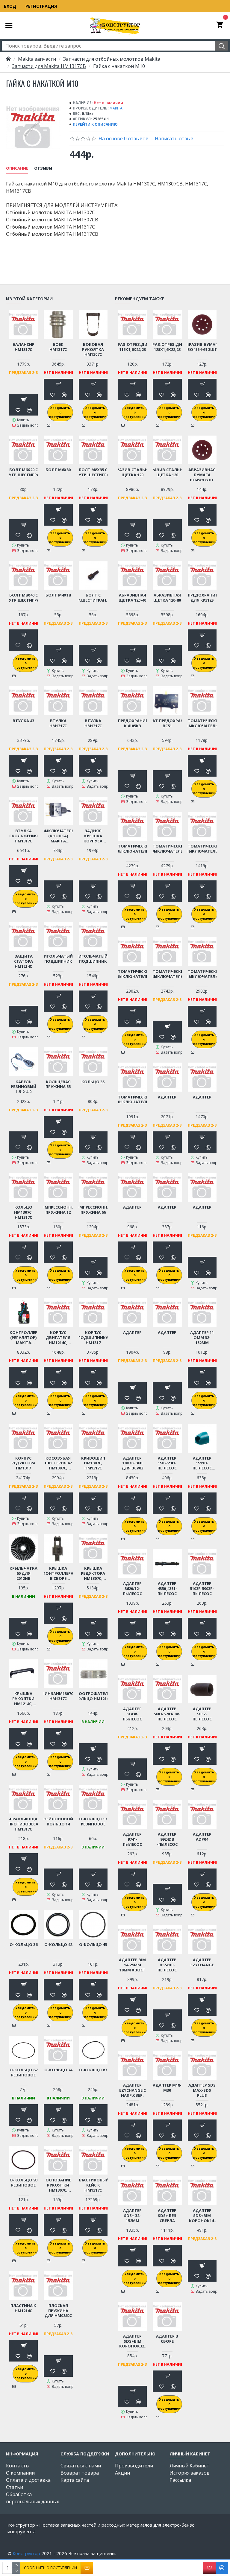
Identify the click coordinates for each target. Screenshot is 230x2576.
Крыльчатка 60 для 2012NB (24, 1573)
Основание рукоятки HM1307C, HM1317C (58, 2185)
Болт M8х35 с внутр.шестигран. (93, 472)
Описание (17, 168)
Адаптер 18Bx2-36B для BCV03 (132, 1463)
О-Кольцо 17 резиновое (93, 1822)
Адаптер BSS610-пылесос (167, 1965)
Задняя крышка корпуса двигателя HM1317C (93, 836)
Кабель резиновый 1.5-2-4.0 (24, 1087)
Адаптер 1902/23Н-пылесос (167, 1463)
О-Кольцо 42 (58, 1945)
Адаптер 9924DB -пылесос (167, 1839)
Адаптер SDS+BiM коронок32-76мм (132, 2341)
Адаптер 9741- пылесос (132, 1839)
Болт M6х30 (58, 470)
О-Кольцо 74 (58, 2070)
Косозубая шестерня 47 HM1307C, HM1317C (58, 1463)
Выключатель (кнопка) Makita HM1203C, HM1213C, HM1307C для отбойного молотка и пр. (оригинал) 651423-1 (58, 836)
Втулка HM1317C (58, 723)
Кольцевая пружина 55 (58, 1084)
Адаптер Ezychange (202, 1962)
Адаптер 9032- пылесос (202, 1714)
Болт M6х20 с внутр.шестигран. (23, 472)
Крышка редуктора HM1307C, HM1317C (93, 1573)
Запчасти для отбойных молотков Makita (112, 59)
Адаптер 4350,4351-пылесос (167, 1589)
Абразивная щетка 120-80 (167, 598)
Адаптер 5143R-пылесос (132, 1714)
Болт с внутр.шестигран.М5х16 (93, 598)
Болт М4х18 (58, 595)
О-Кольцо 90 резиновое (24, 2183)
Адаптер (167, 1097)
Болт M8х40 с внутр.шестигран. (23, 598)
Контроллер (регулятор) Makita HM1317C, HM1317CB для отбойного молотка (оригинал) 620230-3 (24, 1338)
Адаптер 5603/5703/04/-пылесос (167, 1714)
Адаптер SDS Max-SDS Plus (202, 2090)
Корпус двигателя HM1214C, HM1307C (58, 1338)
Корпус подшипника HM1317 (93, 1338)
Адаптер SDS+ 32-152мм (132, 2216)
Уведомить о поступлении (60, 412)
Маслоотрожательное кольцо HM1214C (93, 1696)
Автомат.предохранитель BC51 (167, 723)
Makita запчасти (37, 59)
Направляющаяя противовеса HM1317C (24, 1824)
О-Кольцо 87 (93, 2070)
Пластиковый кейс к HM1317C (93, 2185)
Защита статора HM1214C (24, 961)
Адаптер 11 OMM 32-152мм (202, 1338)
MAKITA (116, 108)
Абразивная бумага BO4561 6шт (202, 475)
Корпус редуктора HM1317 (24, 1463)
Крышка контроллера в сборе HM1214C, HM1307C (58, 1573)
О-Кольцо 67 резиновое (24, 2073)
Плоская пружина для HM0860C (58, 2311)
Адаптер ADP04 (202, 1837)
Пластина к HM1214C (23, 2308)
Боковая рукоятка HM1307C (93, 350)
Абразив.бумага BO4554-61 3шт (202, 347)
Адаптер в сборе (167, 2339)
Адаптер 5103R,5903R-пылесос (202, 1589)
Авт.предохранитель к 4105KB (132, 723)
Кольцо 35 (93, 1082)
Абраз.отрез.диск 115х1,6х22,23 (132, 347)
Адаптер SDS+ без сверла (167, 2216)
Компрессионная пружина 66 (93, 1210)
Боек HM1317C (58, 347)
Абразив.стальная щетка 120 (132, 472)
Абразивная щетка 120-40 (132, 598)
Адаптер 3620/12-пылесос (132, 1589)
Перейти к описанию (95, 124)
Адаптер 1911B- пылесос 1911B (202, 1463)
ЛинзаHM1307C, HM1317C (58, 1696)
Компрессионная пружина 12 (58, 1210)
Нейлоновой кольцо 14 (58, 1822)
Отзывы (43, 168)
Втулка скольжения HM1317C (24, 836)
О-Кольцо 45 (93, 1945)
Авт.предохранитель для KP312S (202, 598)
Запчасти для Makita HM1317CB (49, 66)
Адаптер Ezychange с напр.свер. (133, 2090)
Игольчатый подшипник (58, 959)
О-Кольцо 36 (24, 1945)
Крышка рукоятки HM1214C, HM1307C (23, 1699)
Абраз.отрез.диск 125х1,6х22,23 (167, 347)
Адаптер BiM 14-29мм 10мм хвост (132, 1965)
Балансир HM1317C (24, 347)
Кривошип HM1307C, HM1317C (93, 1463)
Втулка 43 (23, 721)
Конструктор (26, 2553)
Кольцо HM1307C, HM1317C (23, 1212)
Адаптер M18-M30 (167, 2088)
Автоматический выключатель (202, 723)
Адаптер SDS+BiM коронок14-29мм (202, 2216)
